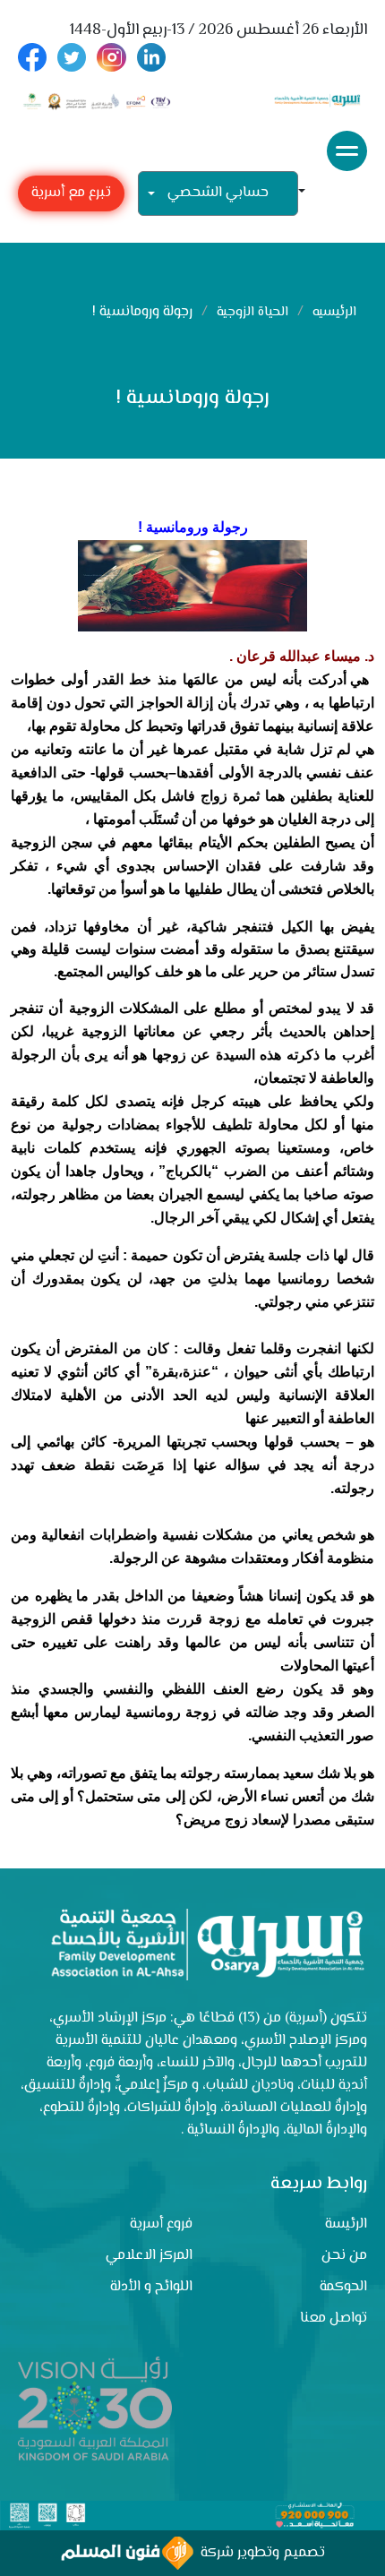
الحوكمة (343, 2287)
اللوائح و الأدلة (151, 2287)
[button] (309, 193)
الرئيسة (346, 2224)
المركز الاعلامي (149, 2256)
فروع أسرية (161, 2224)
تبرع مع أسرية (71, 193)
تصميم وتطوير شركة (259, 2553)
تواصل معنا (334, 2318)
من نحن (344, 2256)
